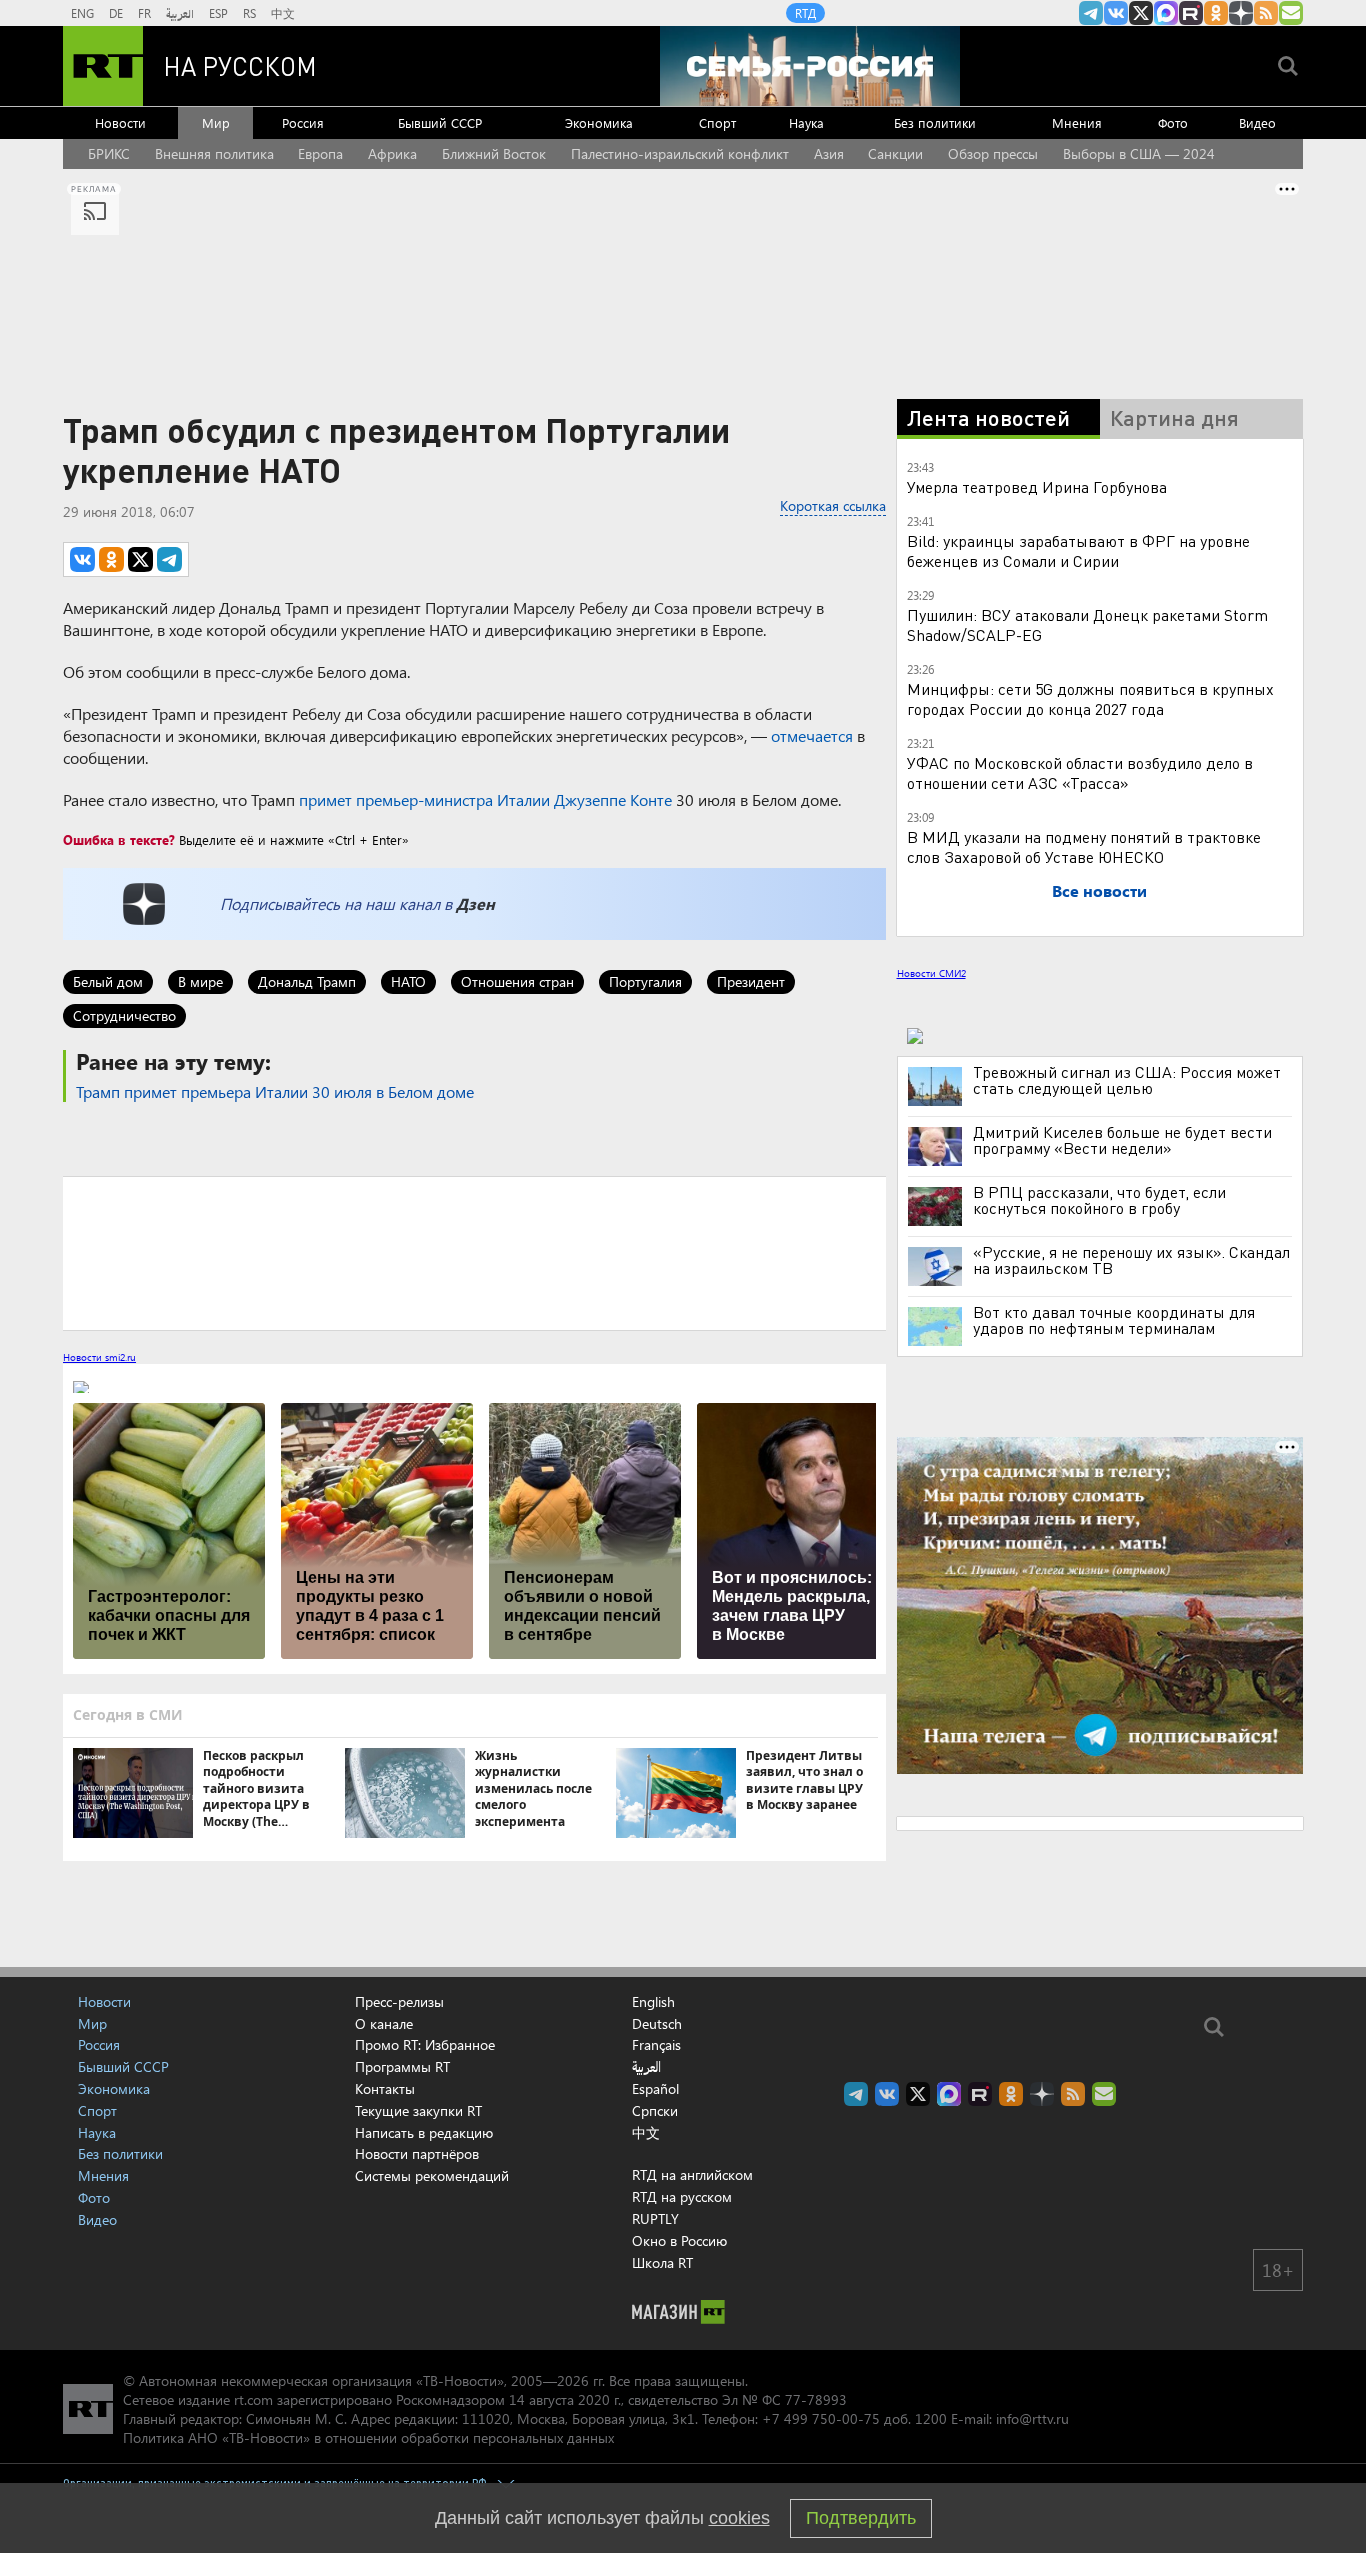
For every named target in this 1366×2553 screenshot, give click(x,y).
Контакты (385, 2088)
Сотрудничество (124, 1015)
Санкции (895, 153)
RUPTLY (655, 2218)
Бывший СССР (440, 122)
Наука (806, 122)
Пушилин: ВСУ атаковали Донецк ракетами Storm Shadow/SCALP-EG (1087, 624)
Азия (829, 153)
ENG (82, 13)
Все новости (1099, 890)
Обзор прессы (993, 153)
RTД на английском (692, 2174)
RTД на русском (682, 2196)
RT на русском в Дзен (1241, 13)
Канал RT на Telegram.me (1091, 13)
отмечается (812, 735)
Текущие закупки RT (418, 2110)
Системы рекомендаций (432, 2175)
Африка (392, 153)
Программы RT (402, 2066)
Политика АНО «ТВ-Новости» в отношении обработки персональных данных (368, 2437)
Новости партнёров (417, 2153)
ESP (218, 13)
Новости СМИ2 (931, 973)
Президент (751, 981)
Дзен (475, 903)
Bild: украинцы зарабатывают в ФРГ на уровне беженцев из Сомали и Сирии (1078, 550)
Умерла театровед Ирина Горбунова (1037, 486)
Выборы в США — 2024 (1139, 153)
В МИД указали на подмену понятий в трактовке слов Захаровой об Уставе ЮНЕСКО (1084, 846)
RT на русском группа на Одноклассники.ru (1216, 13)
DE (116, 13)
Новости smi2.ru (99, 1357)
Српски (655, 2111)
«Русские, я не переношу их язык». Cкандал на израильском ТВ (1131, 1260)
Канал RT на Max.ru (1166, 13)
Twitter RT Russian (1141, 13)
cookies (739, 2518)
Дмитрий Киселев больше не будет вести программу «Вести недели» (1122, 1140)
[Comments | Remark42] (474, 1252)
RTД (805, 13)
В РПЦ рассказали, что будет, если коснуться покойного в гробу (1099, 1200)
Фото (1173, 122)
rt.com (253, 2399)
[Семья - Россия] (810, 66)
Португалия (645, 981)
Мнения (1077, 122)
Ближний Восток (494, 153)
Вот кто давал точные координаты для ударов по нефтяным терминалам (1114, 1320)
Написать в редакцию (424, 2132)
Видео (1257, 122)
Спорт (717, 122)
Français (656, 2045)
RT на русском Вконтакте (1116, 13)
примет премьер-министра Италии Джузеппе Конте (485, 799)
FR (144, 13)
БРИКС (109, 153)
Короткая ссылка (833, 505)
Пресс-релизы (399, 2001)
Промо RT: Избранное (425, 2044)
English (653, 2002)
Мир (216, 122)
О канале (384, 2023)
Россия (303, 122)
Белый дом (108, 981)
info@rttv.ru (1032, 2418)
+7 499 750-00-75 (821, 2418)
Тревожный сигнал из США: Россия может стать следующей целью (1127, 1080)
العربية (180, 13)
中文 (283, 13)
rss (1266, 13)
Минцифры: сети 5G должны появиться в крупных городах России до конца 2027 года (1090, 698)
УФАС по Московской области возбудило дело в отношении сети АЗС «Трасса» (1080, 772)
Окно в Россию (679, 2240)
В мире (200, 981)
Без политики (935, 122)
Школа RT (662, 2262)
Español (655, 2089)
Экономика (599, 122)
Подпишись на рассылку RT (1291, 13)
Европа (320, 153)
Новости (120, 122)
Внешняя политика (214, 153)
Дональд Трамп (307, 981)
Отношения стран (517, 981)
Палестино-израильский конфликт (680, 153)
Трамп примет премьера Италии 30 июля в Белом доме (275, 1091)
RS (249, 13)
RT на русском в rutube (1191, 13)
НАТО (408, 981)
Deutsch (657, 2024)
